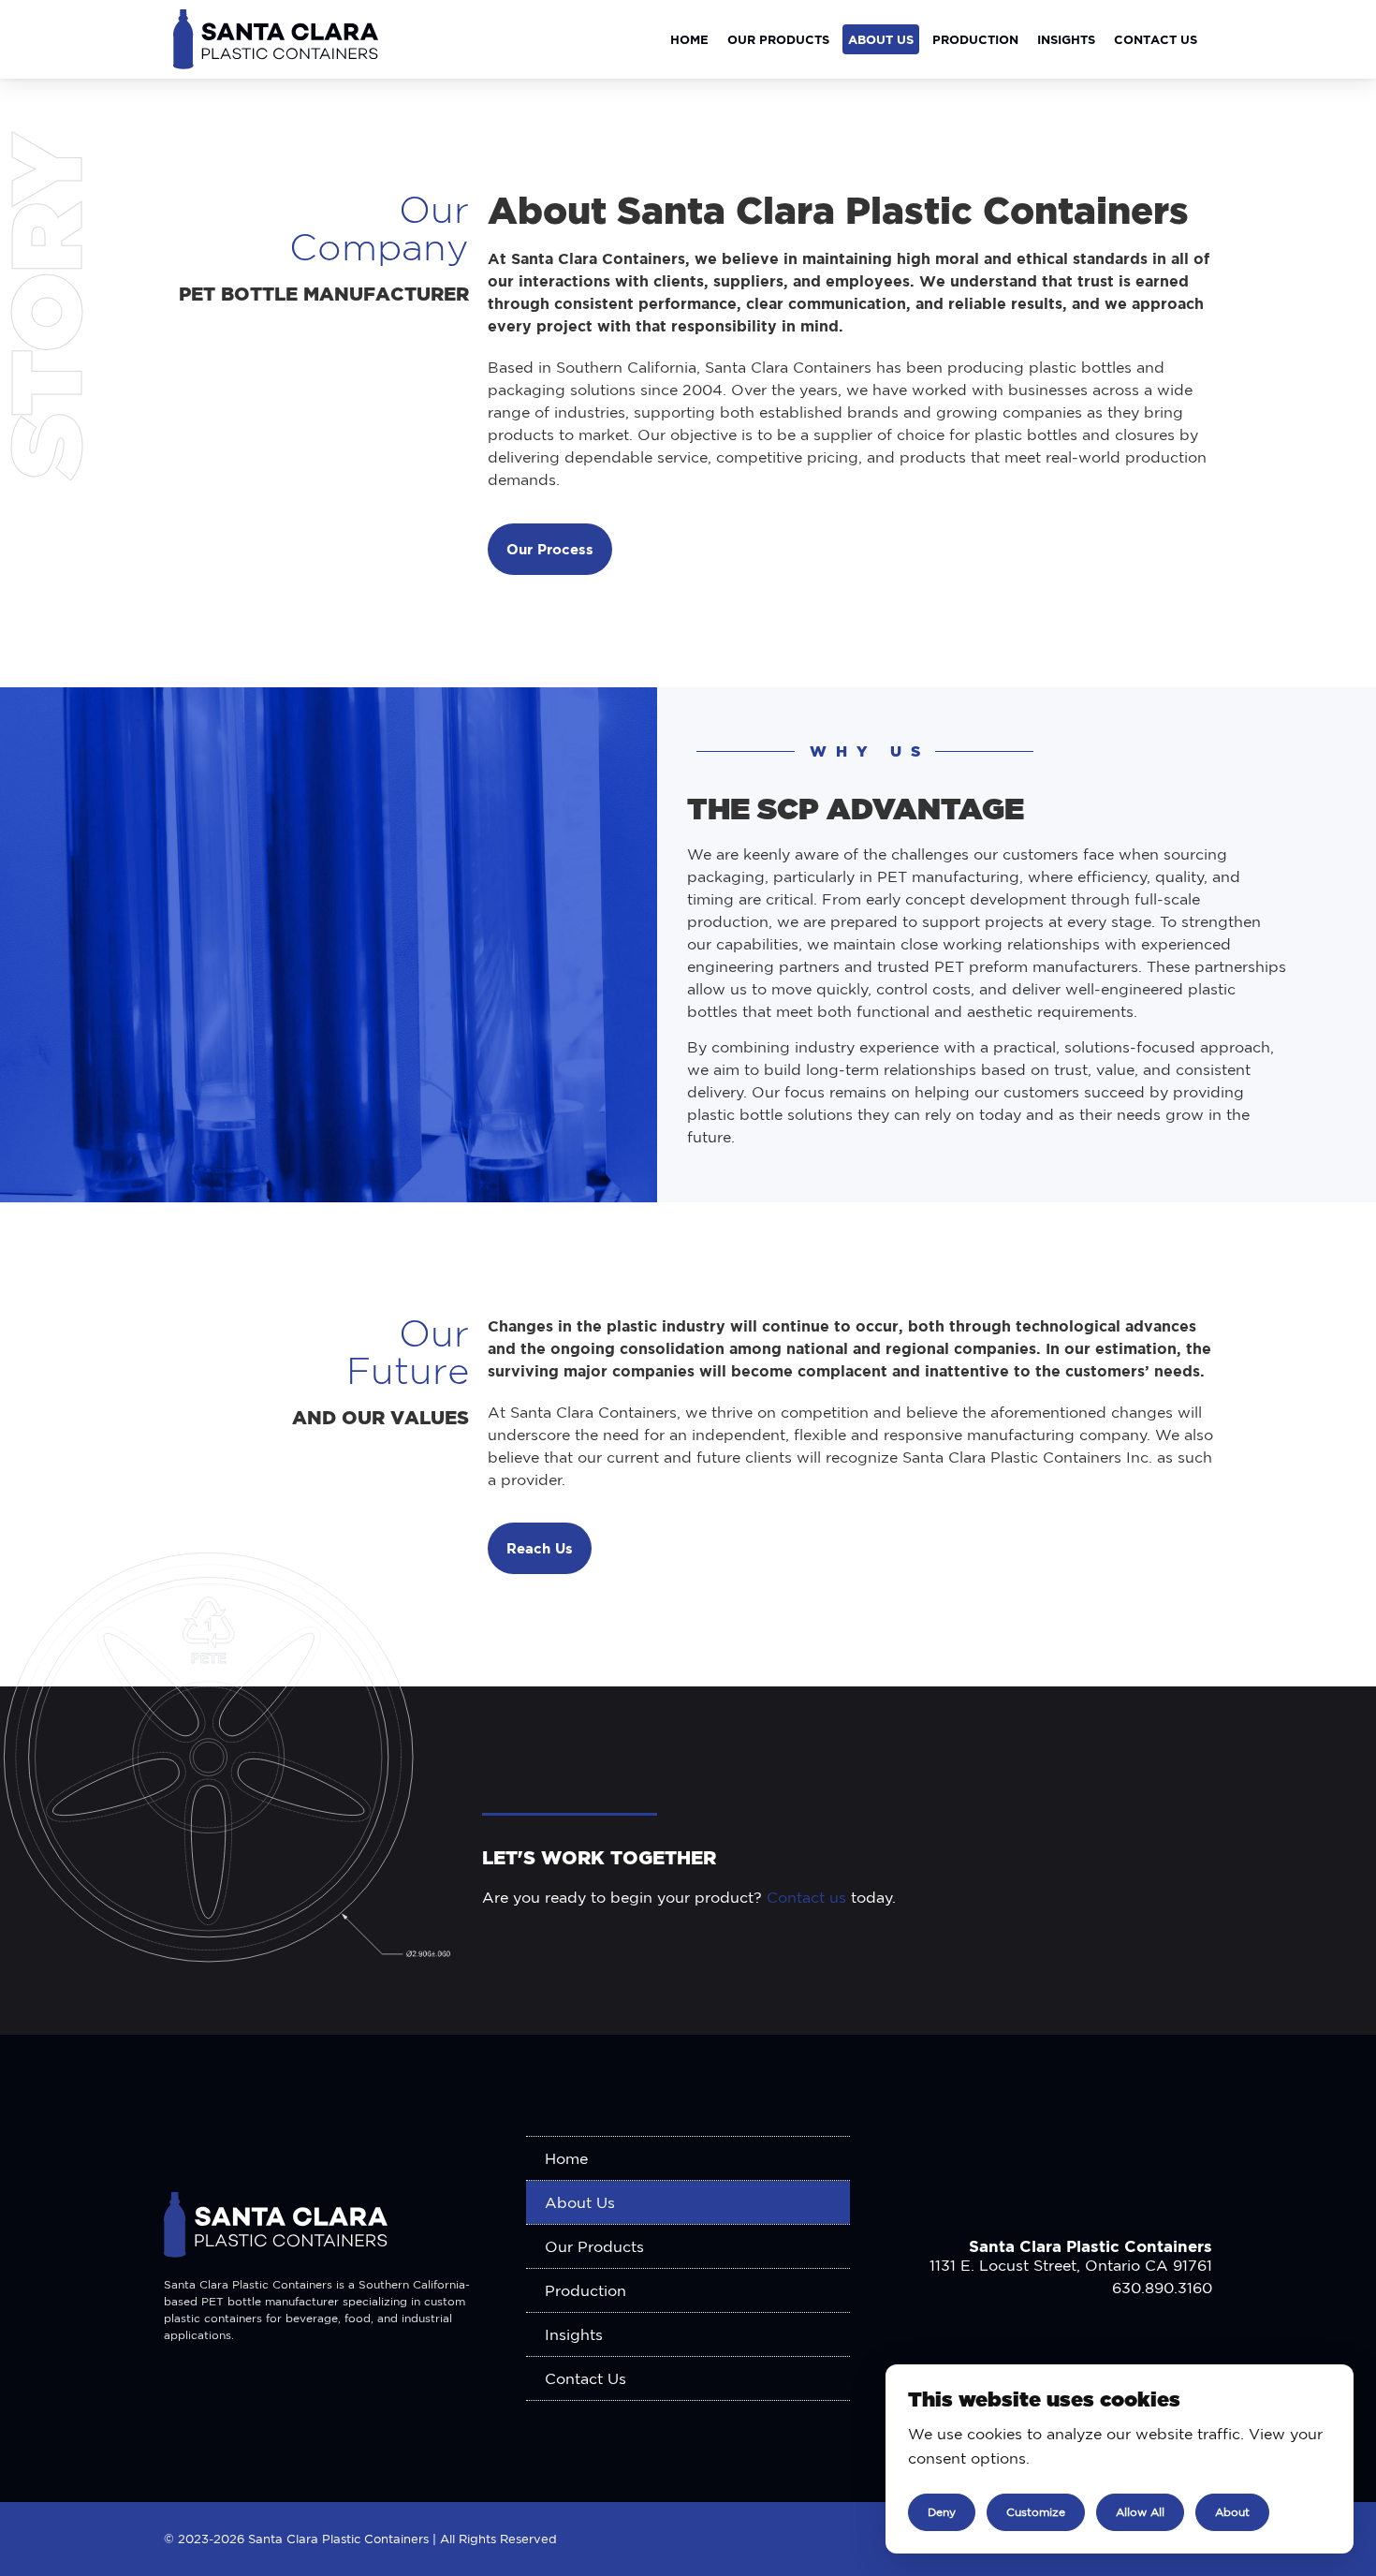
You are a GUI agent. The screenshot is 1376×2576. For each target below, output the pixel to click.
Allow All (1140, 2512)
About (1232, 2512)
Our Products (778, 39)
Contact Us (1156, 39)
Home (689, 39)
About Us (881, 39)
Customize (1036, 2512)
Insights (1066, 39)
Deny (942, 2512)
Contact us (806, 1897)
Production (975, 39)
